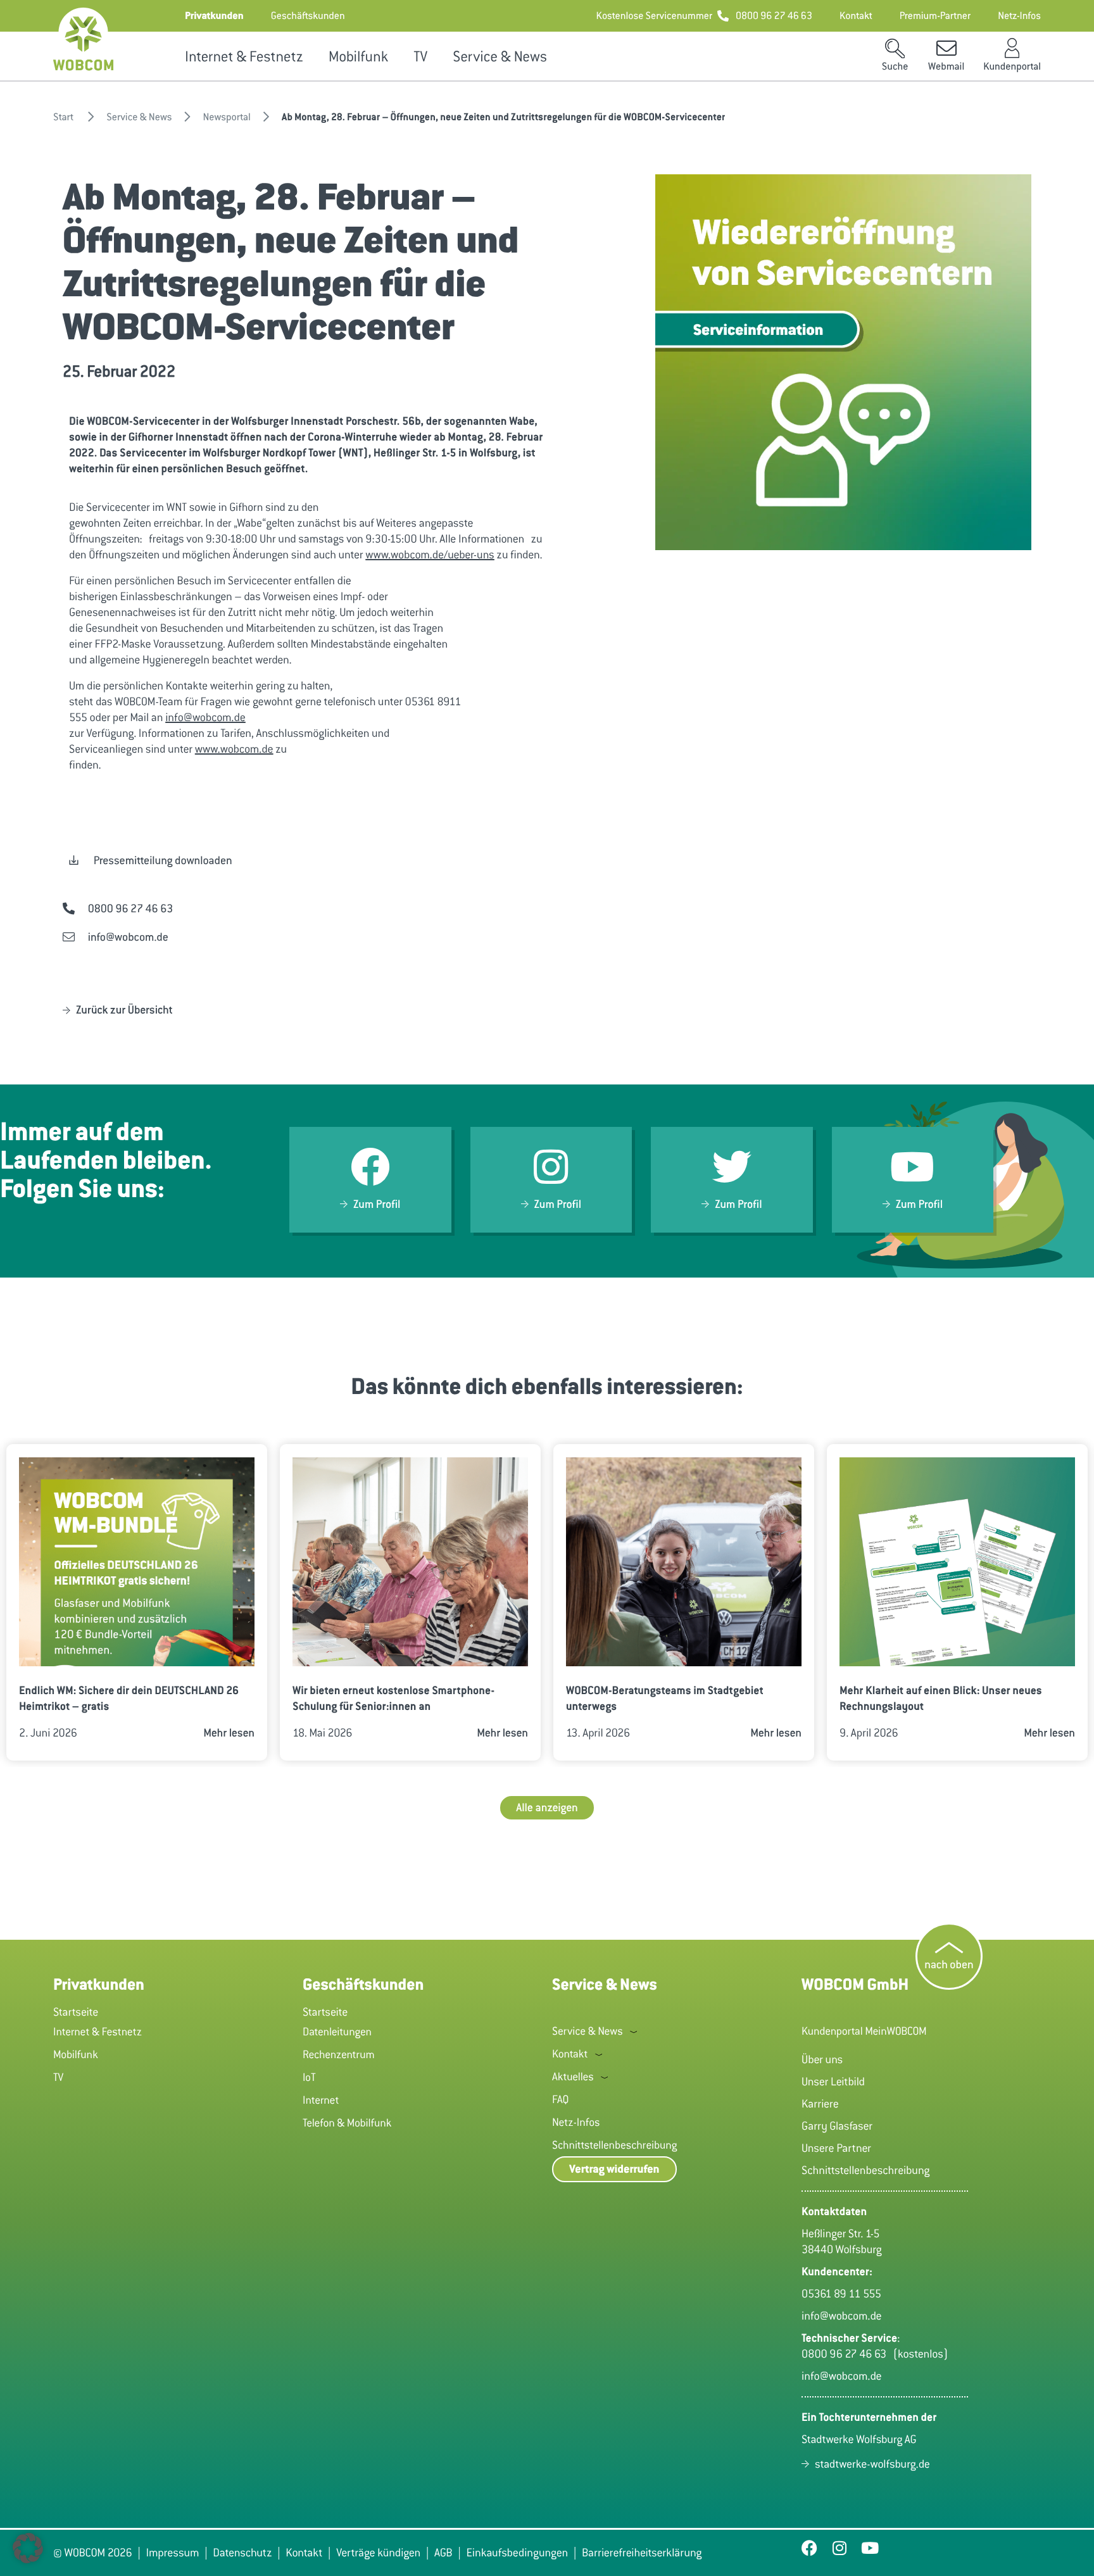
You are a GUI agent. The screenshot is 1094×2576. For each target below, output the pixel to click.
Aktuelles (573, 2077)
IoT (309, 2077)
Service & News (500, 57)
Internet (321, 2100)
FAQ (560, 2099)
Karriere (820, 2104)
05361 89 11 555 (841, 2294)
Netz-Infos (576, 2122)
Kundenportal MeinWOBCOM (864, 2031)
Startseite (76, 2012)
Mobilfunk (358, 57)
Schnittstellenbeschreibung (614, 2145)
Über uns (822, 2059)
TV (420, 57)
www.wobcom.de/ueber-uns (430, 555)
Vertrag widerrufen (614, 2169)
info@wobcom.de (205, 717)
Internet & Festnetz (244, 57)
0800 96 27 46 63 (847, 2354)
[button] (214, 16)
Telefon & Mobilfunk (347, 2123)
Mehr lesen (229, 1733)
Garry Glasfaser (837, 2126)
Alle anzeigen (547, 1807)
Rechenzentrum (339, 2054)
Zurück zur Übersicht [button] (124, 1010)
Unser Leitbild (833, 2082)
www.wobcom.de (234, 749)
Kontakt (570, 2054)
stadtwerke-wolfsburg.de (872, 2464)
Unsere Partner (836, 2148)
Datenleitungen (337, 2032)
